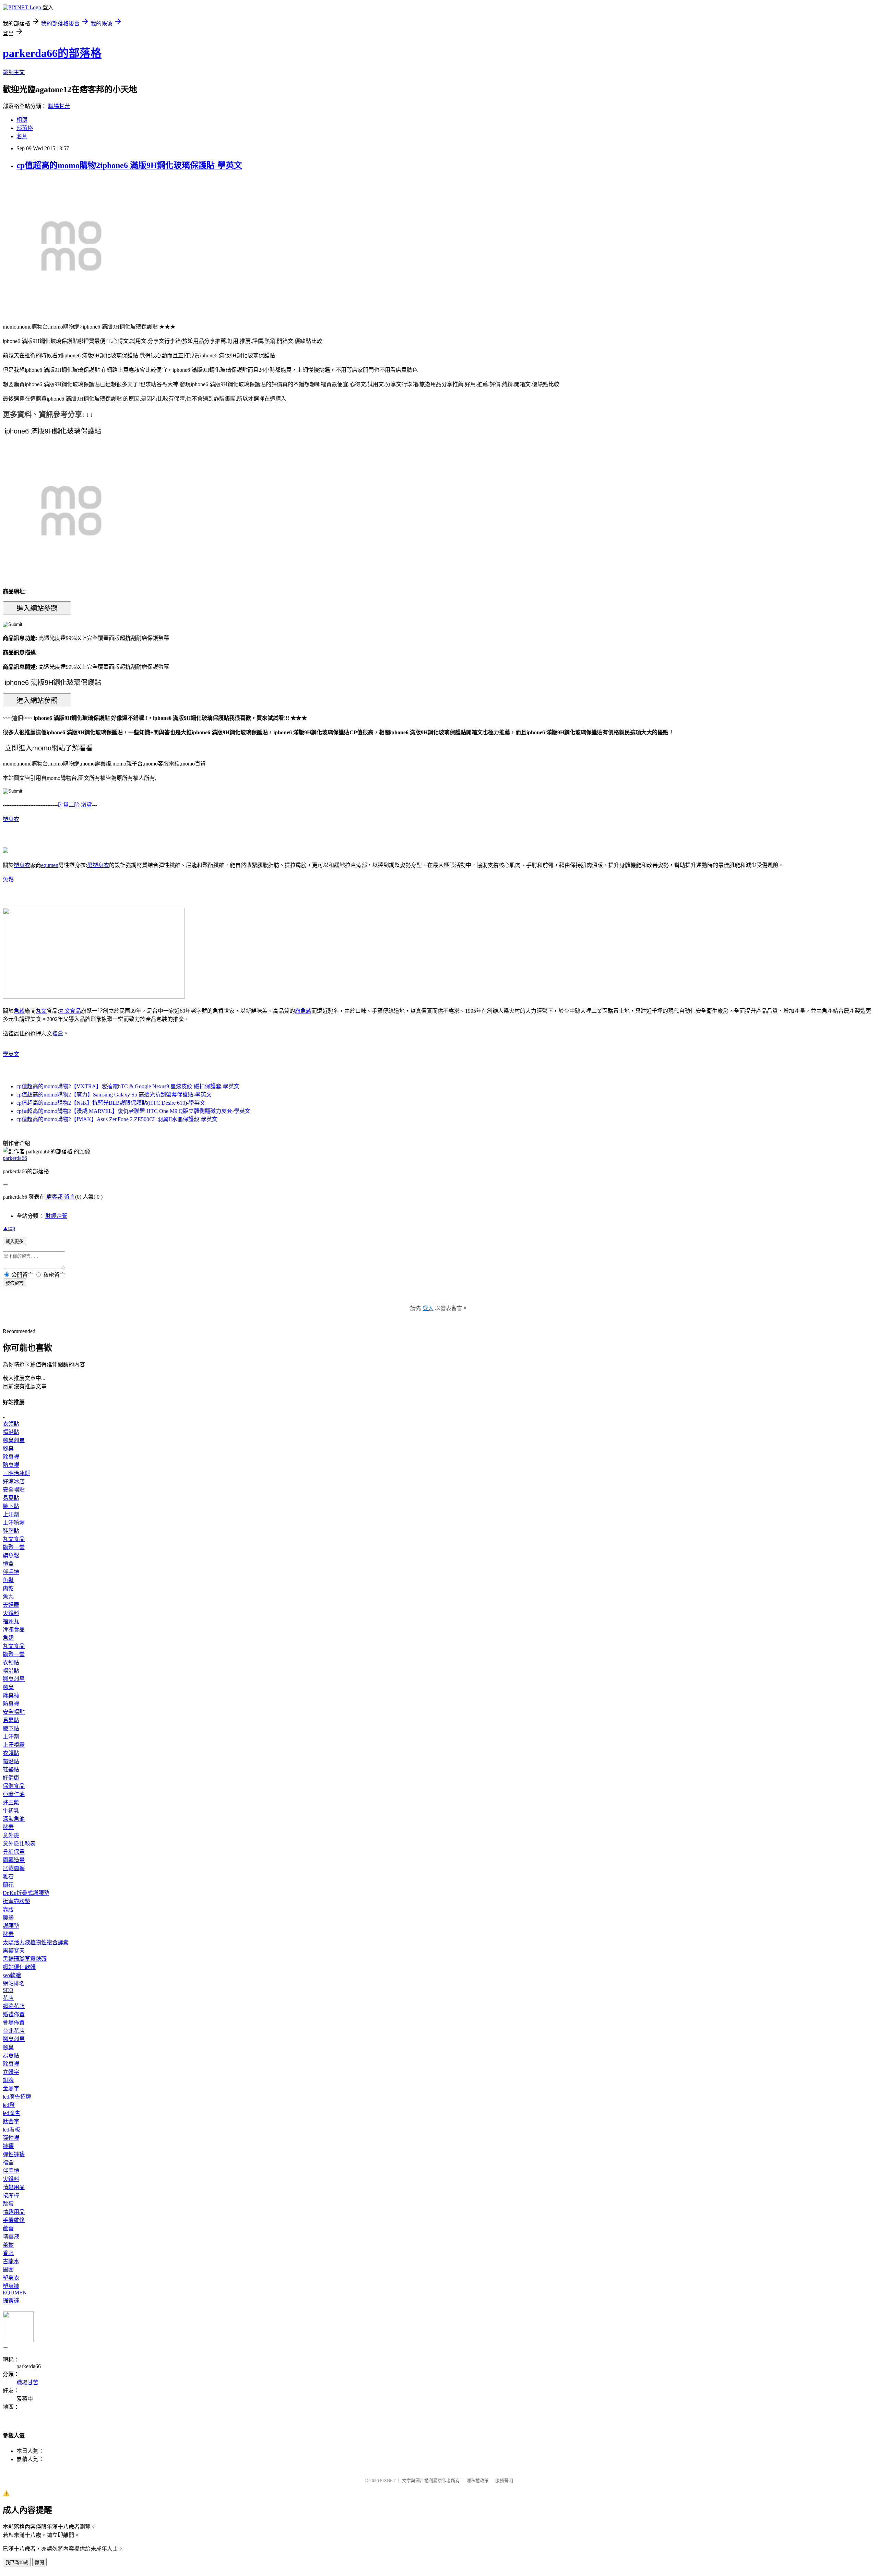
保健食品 (14, 1786)
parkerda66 (15, 1158)
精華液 (11, 2237)
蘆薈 (8, 2228)
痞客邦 (55, 1197)
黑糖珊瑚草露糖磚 (25, 1959)
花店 (8, 1998)
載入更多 (14, 1241)
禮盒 (58, 1034)
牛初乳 (11, 1811)
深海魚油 (14, 1819)
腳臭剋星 (14, 1440)
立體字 (11, 2072)
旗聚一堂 (14, 1547)
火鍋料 (11, 1613)
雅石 (8, 1877)
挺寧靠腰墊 (16, 1901)
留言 (70, 1197)
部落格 (25, 128)
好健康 (11, 1778)
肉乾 (8, 1588)
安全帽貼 (14, 1490)
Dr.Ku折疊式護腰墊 (26, 1893)
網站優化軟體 (19, 1967)
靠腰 (8, 1909)
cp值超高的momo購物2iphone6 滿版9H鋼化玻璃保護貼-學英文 (129, 165)
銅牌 (8, 2080)
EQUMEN (15, 2293)
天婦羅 (11, 1605)
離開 (39, 2562)
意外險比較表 (19, 1844)
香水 (8, 2253)
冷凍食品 (14, 1630)
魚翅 (8, 1638)
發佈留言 (14, 1283)
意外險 (11, 1835)
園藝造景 (14, 1860)
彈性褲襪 (14, 2154)
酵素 (8, 1827)
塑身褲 (11, 2286)
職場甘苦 (59, 106)
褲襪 (8, 2146)
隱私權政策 (478, 2480)
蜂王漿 (11, 1802)
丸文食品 (70, 1011)
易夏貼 (11, 1498)
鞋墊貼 (11, 1531)
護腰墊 (11, 1926)
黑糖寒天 (14, 1951)
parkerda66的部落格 (52, 53)
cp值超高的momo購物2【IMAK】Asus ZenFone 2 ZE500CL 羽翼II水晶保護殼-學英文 (117, 1119)
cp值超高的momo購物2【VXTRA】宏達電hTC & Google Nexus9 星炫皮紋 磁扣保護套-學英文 (128, 1086)
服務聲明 (504, 2480)
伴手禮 (11, 1572)
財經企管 (56, 1216)
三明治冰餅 (16, 1473)
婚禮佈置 (14, 2014)
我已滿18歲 (17, 2562)
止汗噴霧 (14, 1523)
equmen (50, 865)
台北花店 (14, 2031)
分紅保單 (14, 1852)
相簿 (22, 120)
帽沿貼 (11, 1432)
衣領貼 (11, 1424)
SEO (8, 1990)
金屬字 (11, 2088)
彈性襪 (11, 2138)
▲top (9, 1228)
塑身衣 (11, 819)
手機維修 (14, 2220)
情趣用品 (14, 2187)
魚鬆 (8, 880)
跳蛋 (8, 2204)
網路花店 (14, 2006)
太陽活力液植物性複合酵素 (36, 1942)
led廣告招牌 (17, 2097)
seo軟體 (12, 1975)
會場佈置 (14, 2023)
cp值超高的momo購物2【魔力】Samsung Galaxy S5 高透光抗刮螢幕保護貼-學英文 (114, 1095)
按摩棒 (11, 2195)
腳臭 (8, 1449)
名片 (22, 136)
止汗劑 (11, 1514)
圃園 (8, 2270)
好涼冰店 (14, 1481)
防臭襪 (11, 1465)
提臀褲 (11, 2300)
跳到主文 (14, 72)
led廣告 (11, 2113)
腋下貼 (11, 1506)
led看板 (11, 2130)
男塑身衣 (98, 865)
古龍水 (11, 2261)
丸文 (41, 1011)
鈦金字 (11, 2121)
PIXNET (388, 2480)
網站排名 (14, 1984)
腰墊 (8, 1918)
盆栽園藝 (14, 1868)
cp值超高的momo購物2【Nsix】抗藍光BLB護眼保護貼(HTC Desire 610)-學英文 (111, 1103)
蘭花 (8, 1885)
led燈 (9, 2105)
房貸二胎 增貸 (75, 805)
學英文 (11, 1054)
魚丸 (8, 1597)
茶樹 (8, 2245)
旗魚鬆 (303, 1011)
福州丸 (11, 1621)
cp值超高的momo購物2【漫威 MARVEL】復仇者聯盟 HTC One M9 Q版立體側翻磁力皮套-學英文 (133, 1111)
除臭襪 (11, 1457)
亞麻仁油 (14, 1794)
